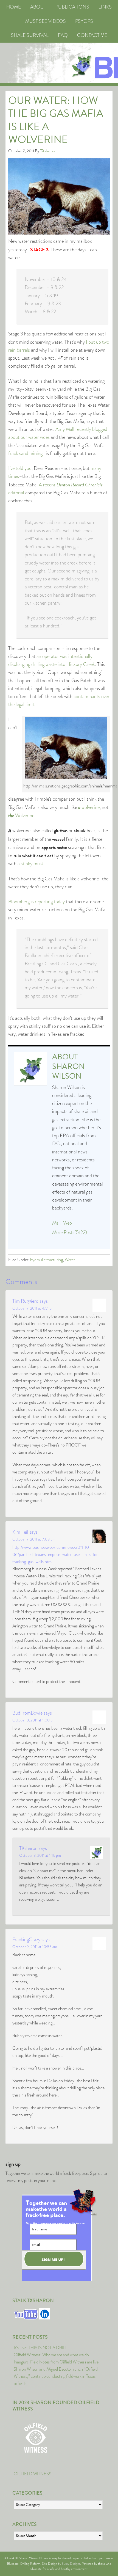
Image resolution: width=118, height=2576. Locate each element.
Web (68, 1223)
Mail (56, 1223)
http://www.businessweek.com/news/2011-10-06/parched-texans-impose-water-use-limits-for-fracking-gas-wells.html (56, 1554)
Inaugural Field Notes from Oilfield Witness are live (56, 2362)
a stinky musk (31, 864)
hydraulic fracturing (47, 1260)
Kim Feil (20, 1532)
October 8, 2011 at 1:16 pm (40, 1855)
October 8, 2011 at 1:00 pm (34, 1720)
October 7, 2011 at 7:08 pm (34, 1539)
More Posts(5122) (70, 1232)
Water (70, 1260)
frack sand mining (25, 453)
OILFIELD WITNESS (33, 2474)
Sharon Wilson (68, 1071)
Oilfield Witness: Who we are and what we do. (52, 2355)
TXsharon (28, 1848)
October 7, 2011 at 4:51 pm (33, 1308)
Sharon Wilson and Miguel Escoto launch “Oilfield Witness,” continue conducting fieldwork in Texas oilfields (56, 2376)
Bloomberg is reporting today (36, 902)
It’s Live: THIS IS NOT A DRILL (41, 2348)
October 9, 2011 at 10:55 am (35, 1947)
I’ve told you (20, 468)
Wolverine (21, 815)
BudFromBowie (27, 1713)
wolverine (89, 807)
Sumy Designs (71, 2564)
